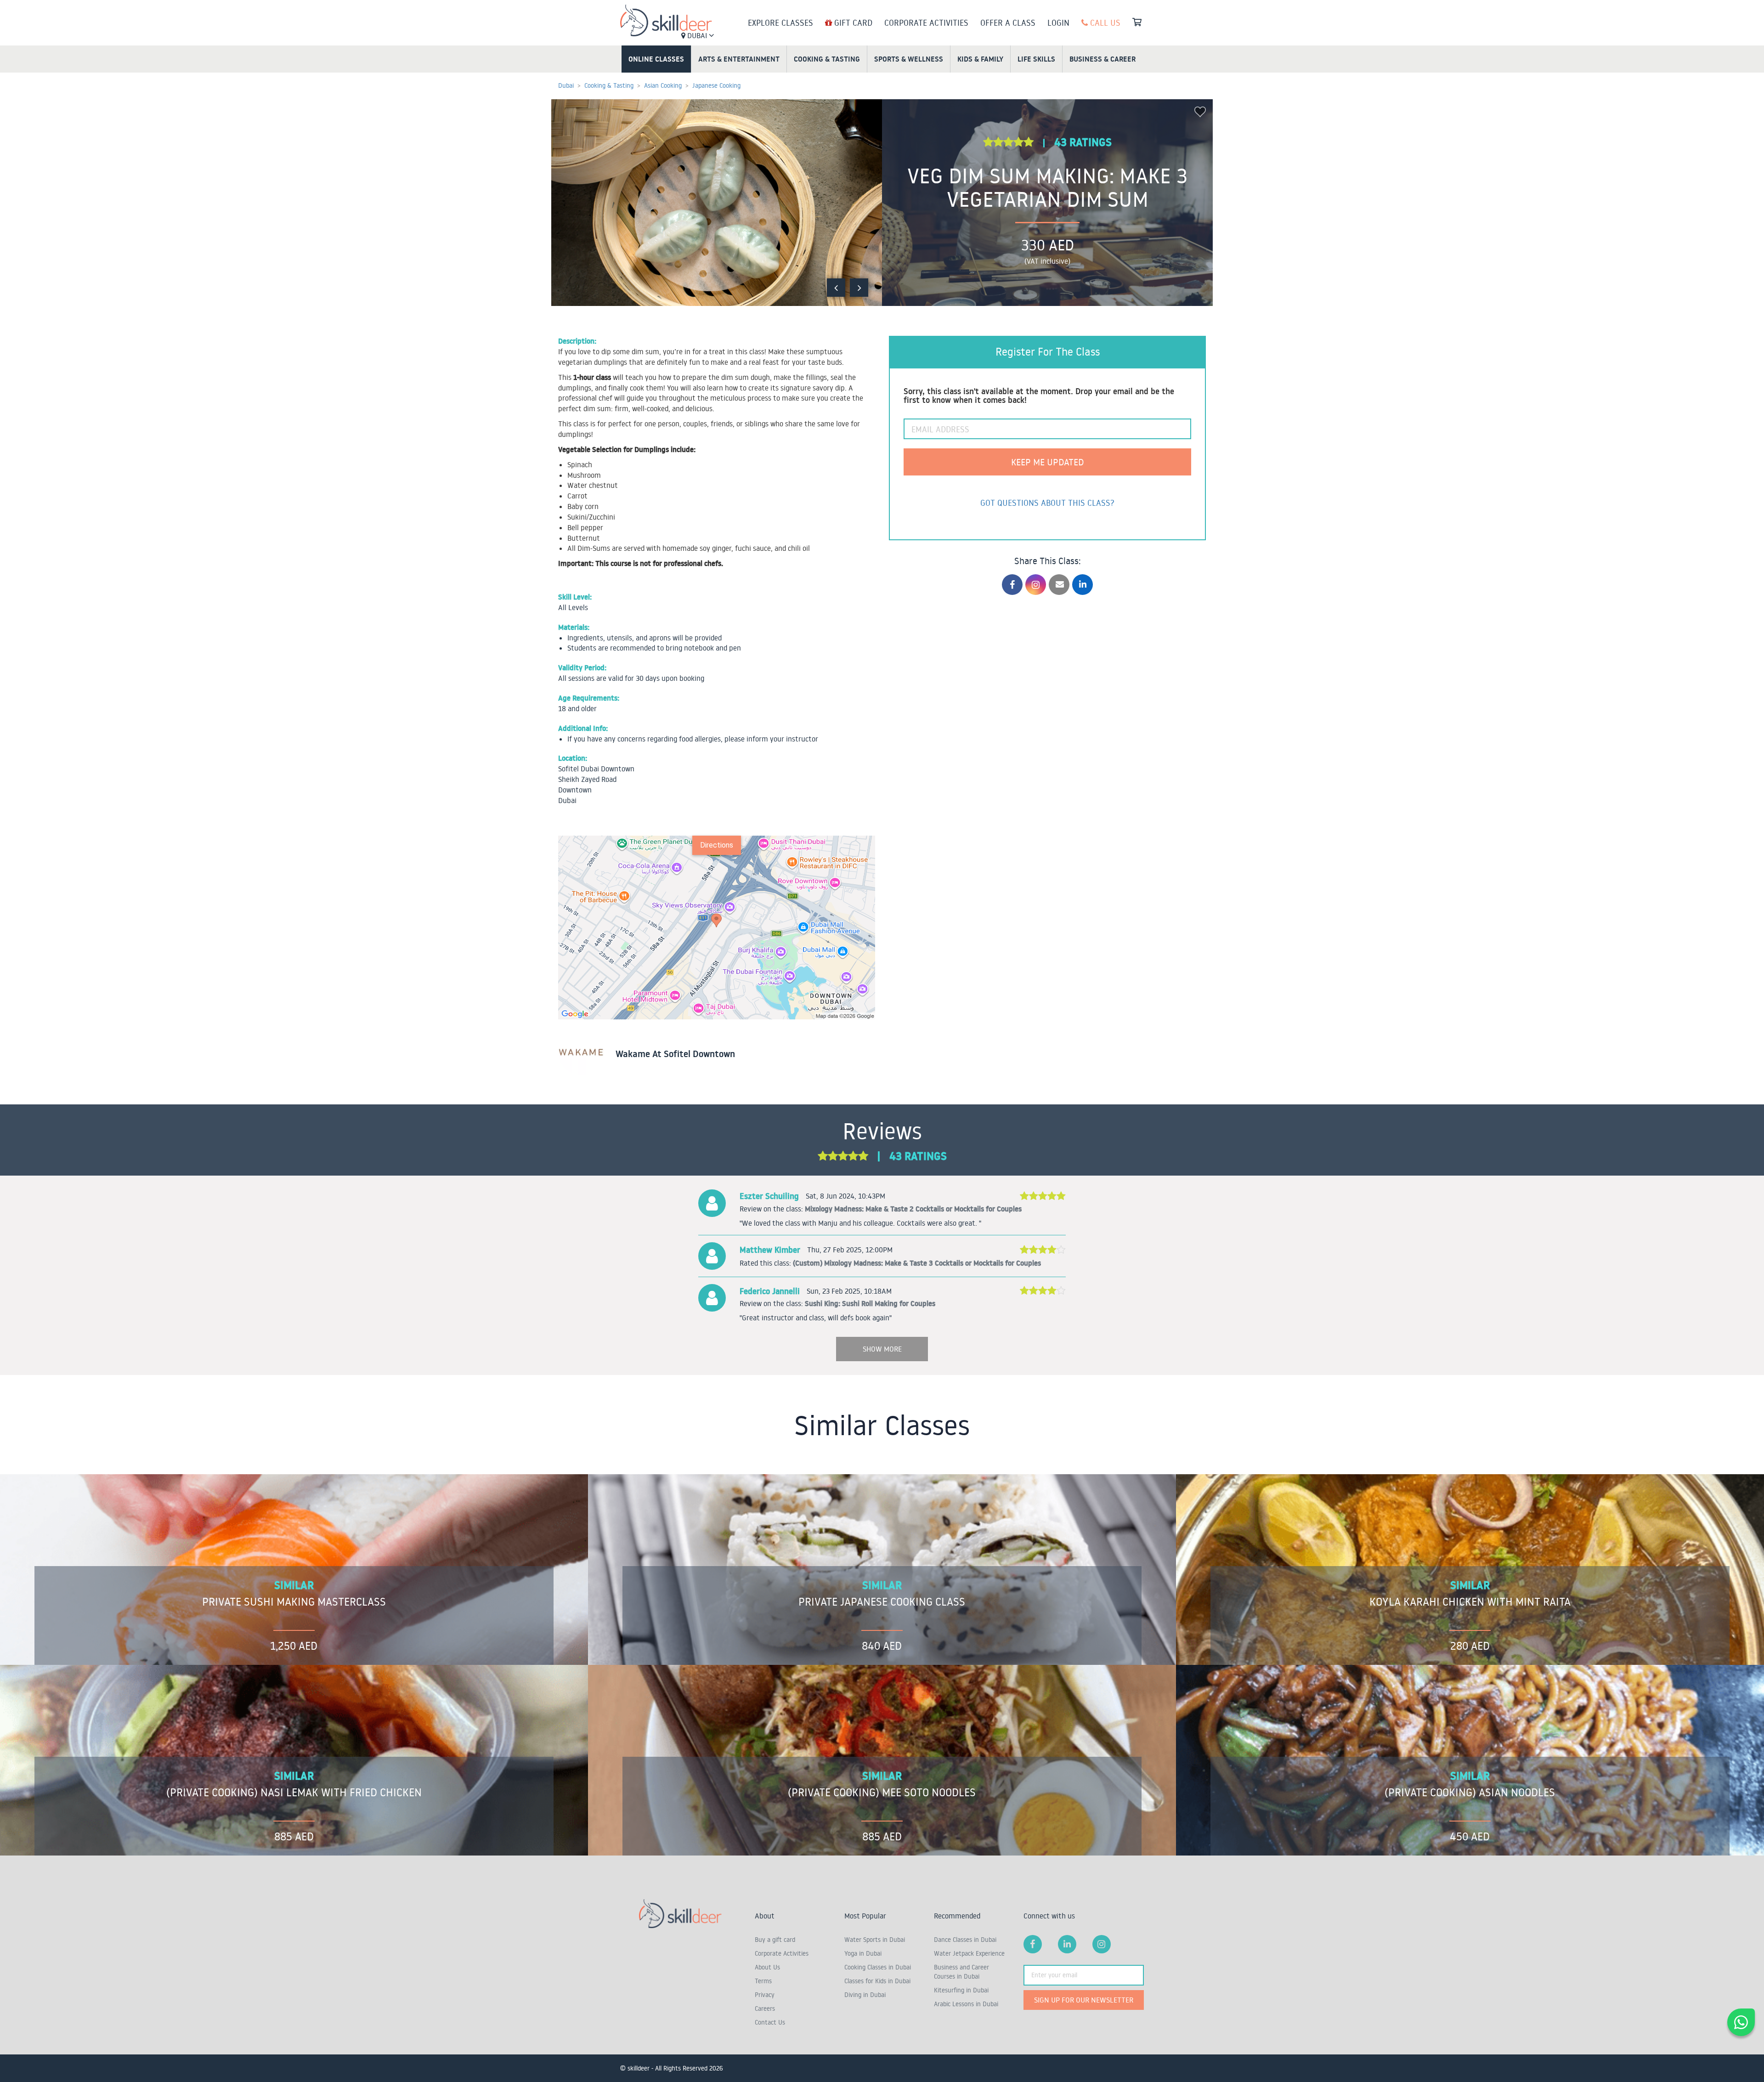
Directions (717, 845)
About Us (767, 1967)
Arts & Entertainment (739, 59)
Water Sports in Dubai (875, 1940)
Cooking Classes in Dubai (878, 1967)
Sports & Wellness (909, 59)
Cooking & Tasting (827, 59)
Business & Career (1102, 59)
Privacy (765, 1995)
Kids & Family (980, 59)
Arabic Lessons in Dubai (966, 2004)
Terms (763, 1981)
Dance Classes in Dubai (965, 1940)
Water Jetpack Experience (969, 1953)
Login (1058, 23)
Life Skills (1036, 59)
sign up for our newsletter (1084, 2000)
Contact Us (770, 2022)
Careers (765, 2008)
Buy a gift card (775, 1940)
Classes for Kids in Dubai (877, 1981)
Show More (882, 1349)
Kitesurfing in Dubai (961, 1990)
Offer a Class (1008, 23)
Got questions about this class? (1047, 503)
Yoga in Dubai (863, 1953)
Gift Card (852, 23)
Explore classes (780, 23)
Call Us (1104, 23)
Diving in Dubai (865, 1995)
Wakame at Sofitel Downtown (675, 1054)
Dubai (697, 35)
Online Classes (656, 59)
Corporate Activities (926, 23)
